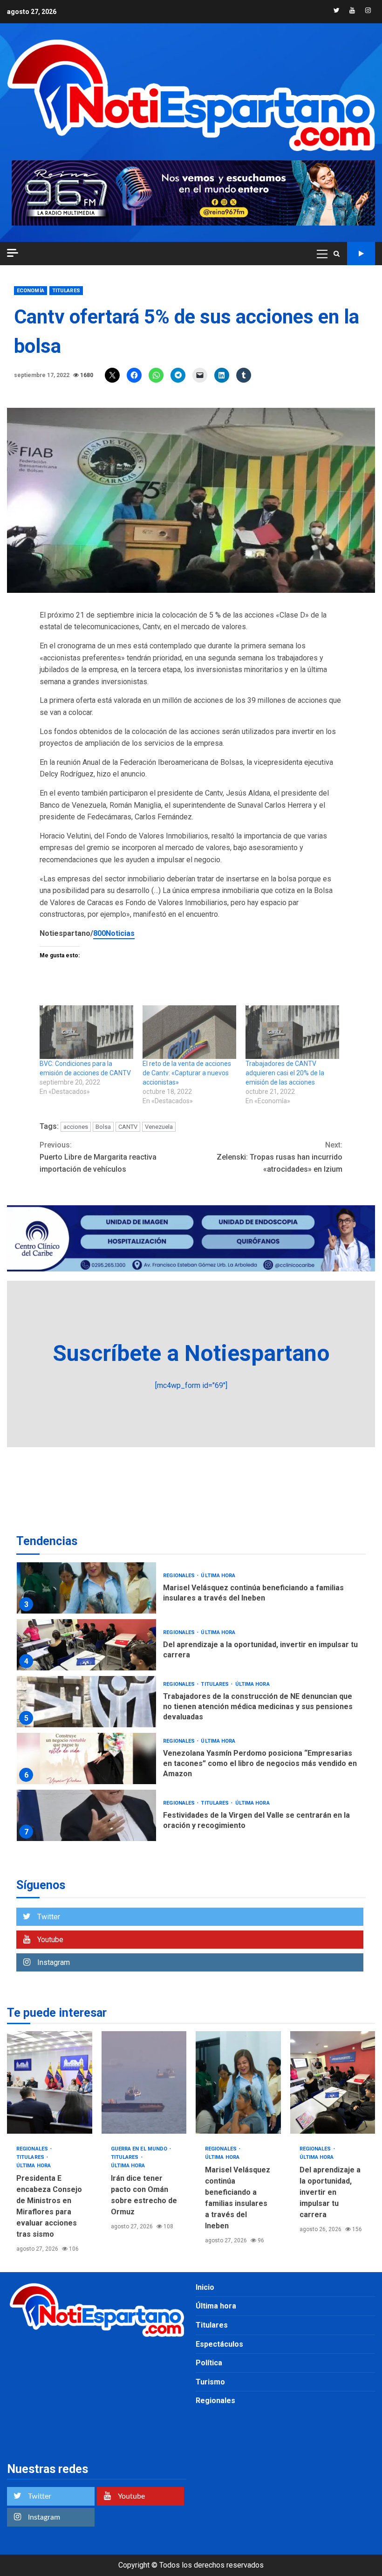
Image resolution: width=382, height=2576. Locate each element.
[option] (191, 1590)
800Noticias (114, 933)
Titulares (66, 291)
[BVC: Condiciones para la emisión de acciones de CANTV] (86, 1032)
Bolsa (103, 1127)
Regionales (180, 1576)
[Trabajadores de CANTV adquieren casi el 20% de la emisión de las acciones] (292, 1032)
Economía (31, 291)
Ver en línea (361, 254)
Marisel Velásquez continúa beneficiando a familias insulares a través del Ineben (86, 1588)
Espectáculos (219, 2344)
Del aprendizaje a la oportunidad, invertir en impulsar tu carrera (86, 1645)
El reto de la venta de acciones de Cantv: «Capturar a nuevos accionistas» (187, 1073)
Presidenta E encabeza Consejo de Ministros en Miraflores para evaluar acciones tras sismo (50, 2082)
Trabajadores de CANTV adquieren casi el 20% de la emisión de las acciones (285, 1073)
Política (209, 2363)
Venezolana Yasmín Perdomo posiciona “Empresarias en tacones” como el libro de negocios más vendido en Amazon (86, 1759)
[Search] (337, 254)
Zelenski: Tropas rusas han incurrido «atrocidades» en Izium (280, 1157)
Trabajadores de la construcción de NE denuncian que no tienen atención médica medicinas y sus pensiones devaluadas (86, 1702)
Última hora (218, 1576)
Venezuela (159, 1127)
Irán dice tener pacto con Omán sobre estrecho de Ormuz (144, 2082)
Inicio (205, 2287)
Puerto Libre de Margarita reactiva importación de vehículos (98, 1157)
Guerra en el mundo (140, 2149)
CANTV (128, 1127)
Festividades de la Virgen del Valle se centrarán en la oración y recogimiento (86, 1815)
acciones (76, 1127)
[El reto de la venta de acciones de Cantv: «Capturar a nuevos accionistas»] (189, 1032)
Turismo (210, 2382)
